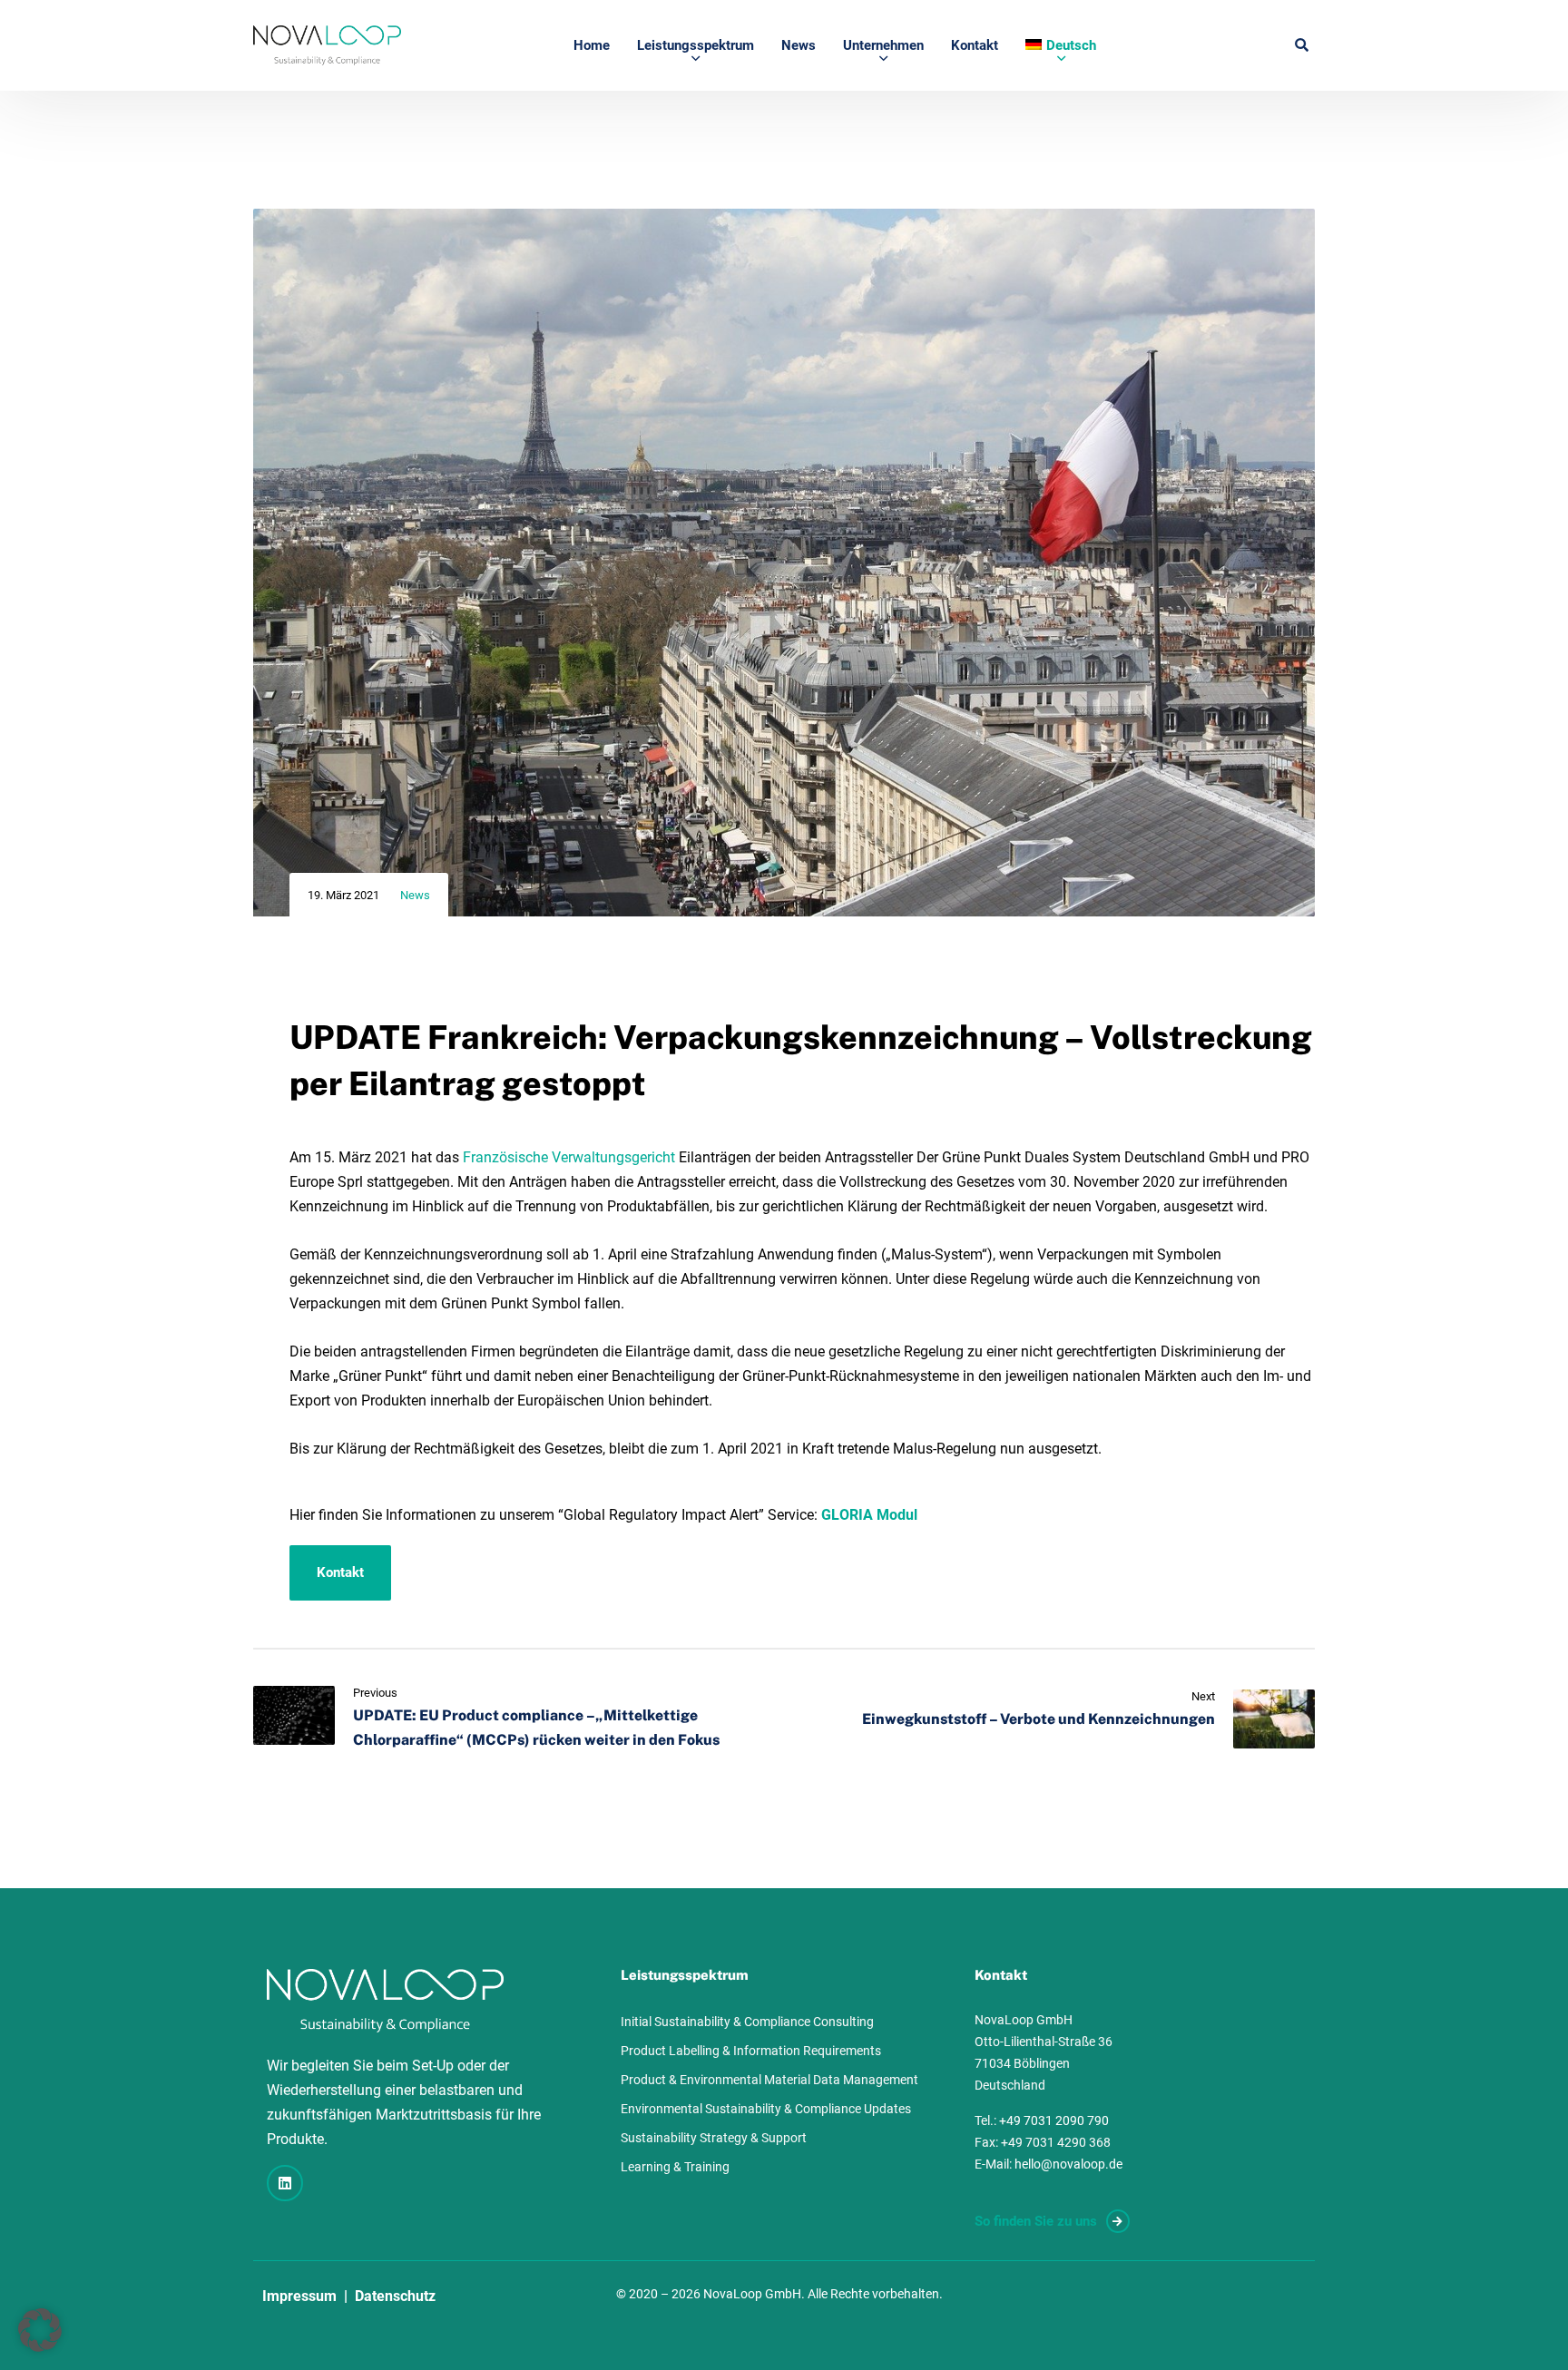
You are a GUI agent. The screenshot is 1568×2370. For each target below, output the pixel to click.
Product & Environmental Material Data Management (769, 2080)
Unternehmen (883, 45)
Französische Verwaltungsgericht (569, 1157)
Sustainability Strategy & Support (714, 2138)
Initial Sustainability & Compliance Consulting (747, 2022)
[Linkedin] (285, 2183)
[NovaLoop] (327, 45)
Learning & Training (675, 2167)
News (799, 45)
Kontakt (975, 45)
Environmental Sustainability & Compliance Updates (766, 2109)
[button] (40, 2330)
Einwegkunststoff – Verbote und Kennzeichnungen (1039, 1719)
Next (1203, 1696)
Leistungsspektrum (696, 45)
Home (592, 45)
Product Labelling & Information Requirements (751, 2051)
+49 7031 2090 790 (1054, 2120)
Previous (375, 1693)
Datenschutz (395, 2296)
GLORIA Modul (871, 1515)
